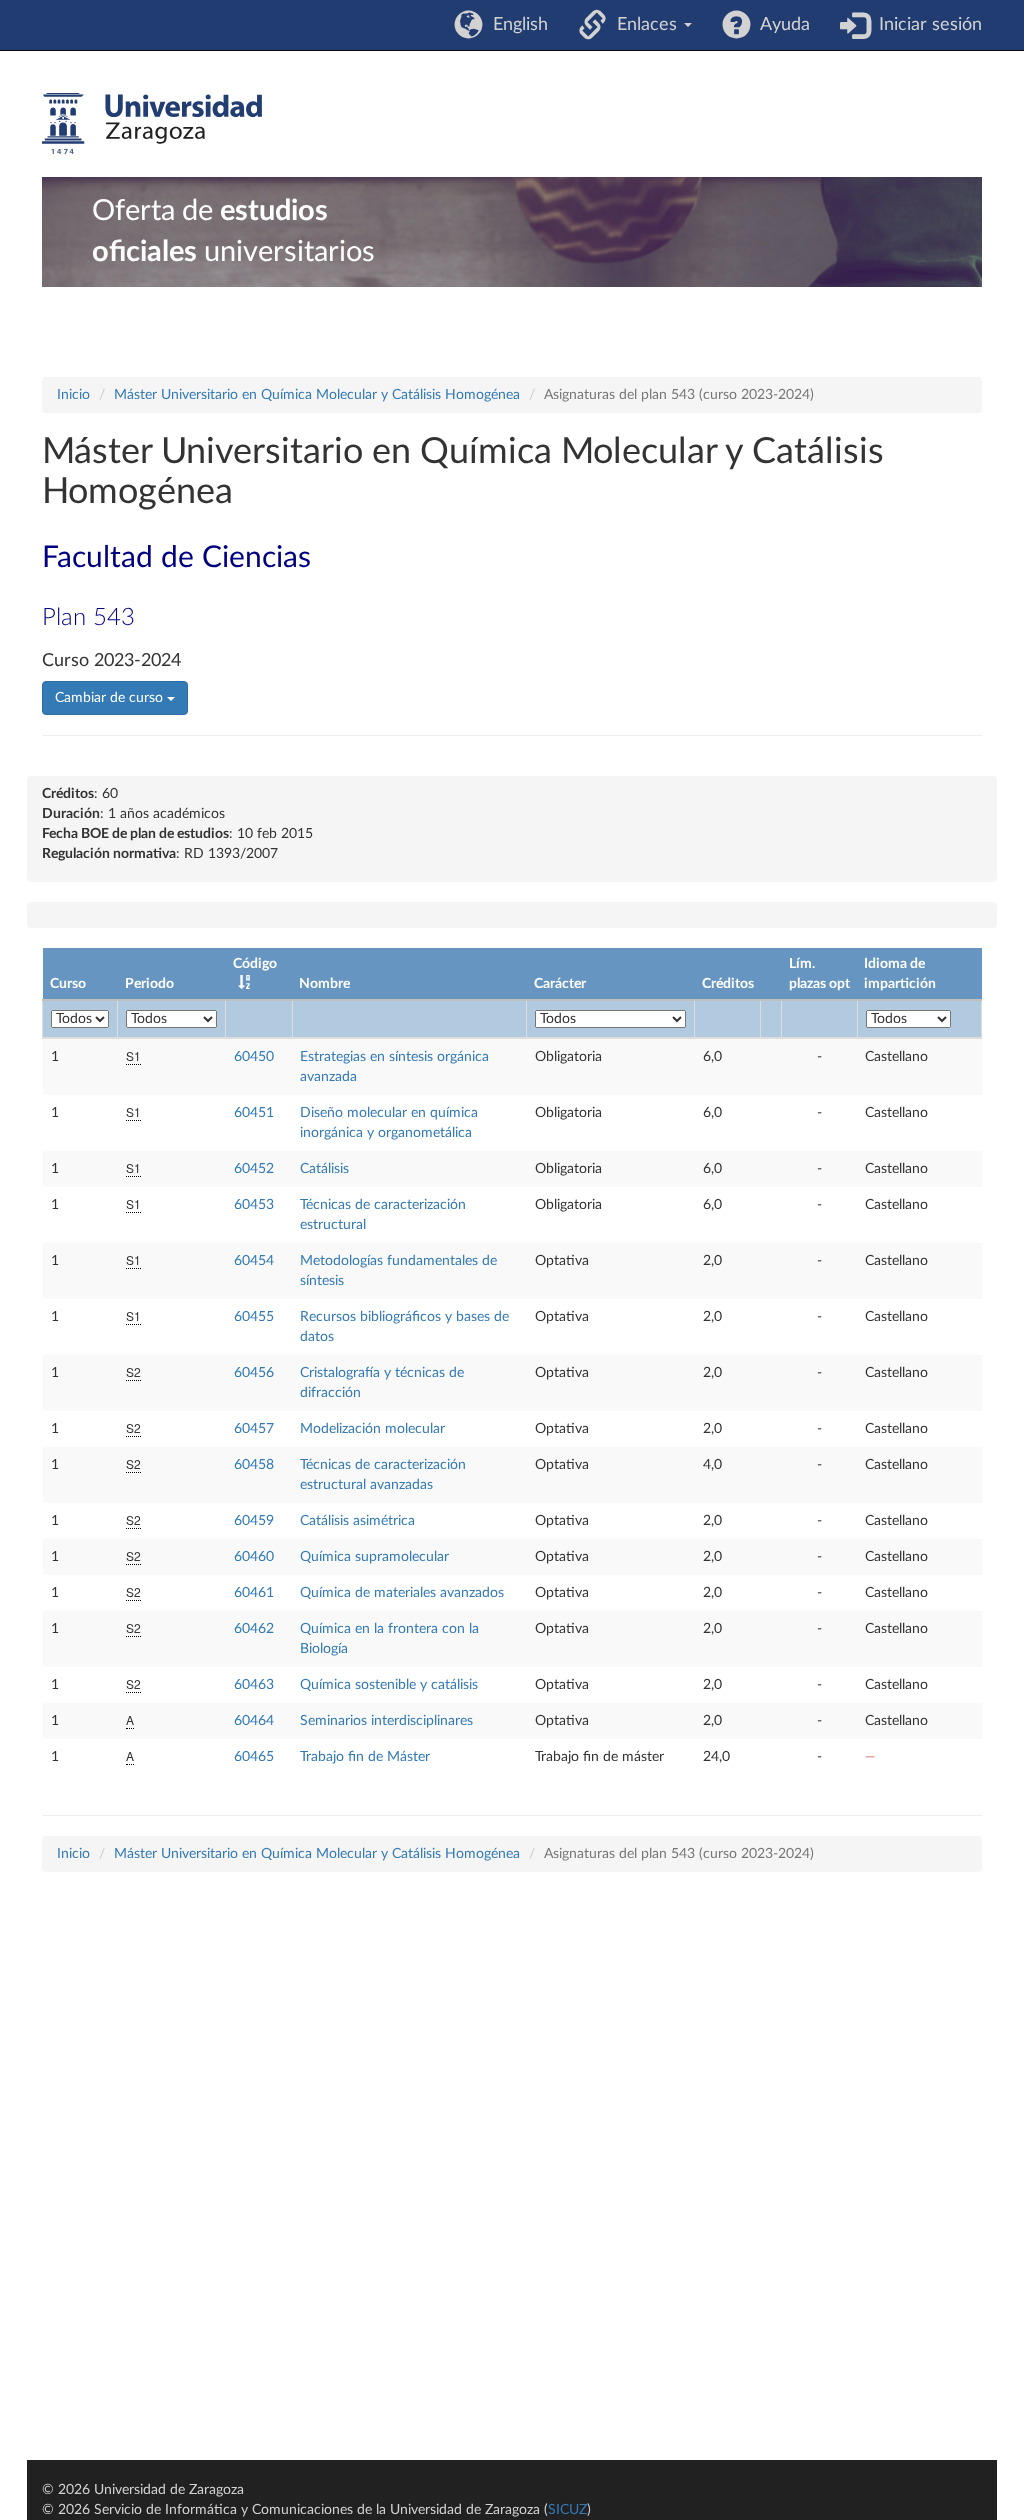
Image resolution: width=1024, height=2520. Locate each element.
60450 (254, 1057)
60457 (254, 1429)
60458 (254, 1465)
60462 (254, 1629)
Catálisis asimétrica (357, 1521)
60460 (254, 1557)
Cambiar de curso (111, 698)
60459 (254, 1521)
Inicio (73, 395)
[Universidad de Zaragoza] (152, 124)
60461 (254, 1593)
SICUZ (567, 2510)
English (515, 25)
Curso (68, 984)
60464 (254, 1721)
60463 (254, 1685)
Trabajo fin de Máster (365, 1757)
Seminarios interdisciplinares (386, 1721)
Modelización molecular (372, 1429)
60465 (254, 1757)
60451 (254, 1113)
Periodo (149, 984)
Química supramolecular (374, 1557)
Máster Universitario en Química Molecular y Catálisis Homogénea (317, 395)
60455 (254, 1317)
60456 (254, 1373)
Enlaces (644, 25)
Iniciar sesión (925, 25)
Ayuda (780, 25)
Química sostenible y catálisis (389, 1685)
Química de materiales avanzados (402, 1593)
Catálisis (324, 1169)
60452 (254, 1169)
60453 (254, 1205)
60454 (254, 1261)
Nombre (324, 984)
